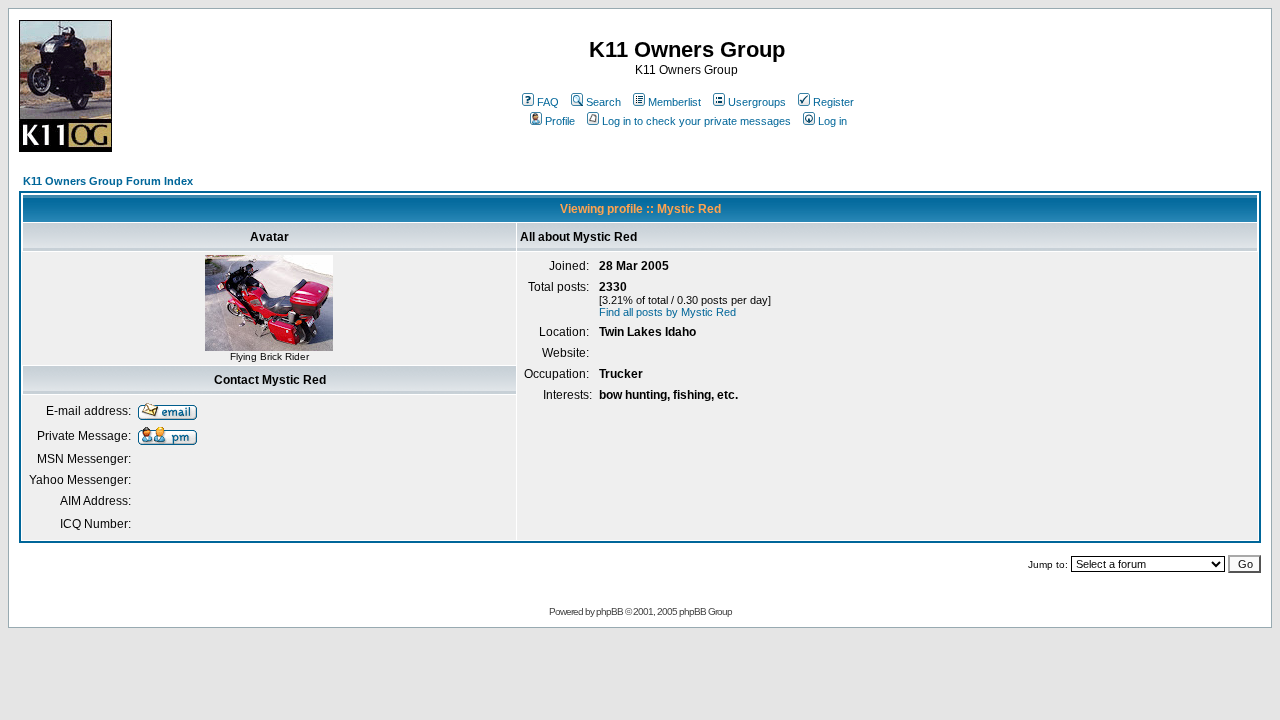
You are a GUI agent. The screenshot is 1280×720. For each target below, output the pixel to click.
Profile (560, 121)
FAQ (548, 102)
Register (833, 102)
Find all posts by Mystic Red (667, 312)
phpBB (609, 611)
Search (603, 102)
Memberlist (674, 102)
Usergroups (757, 102)
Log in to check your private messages (696, 121)
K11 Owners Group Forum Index (108, 181)
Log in (832, 121)
